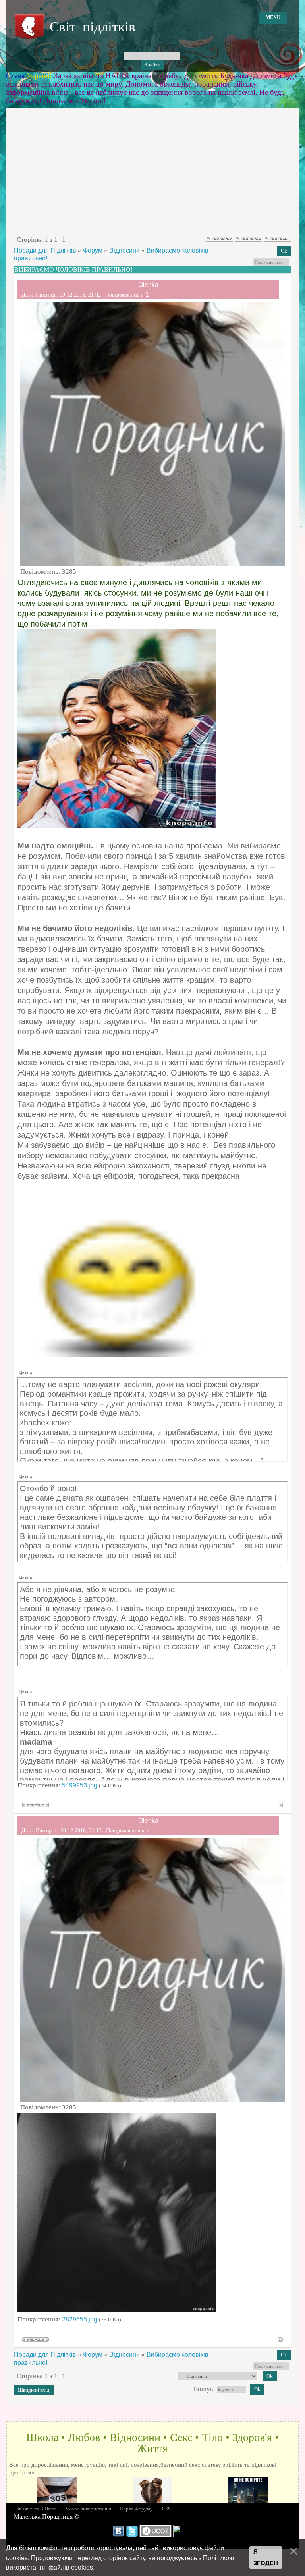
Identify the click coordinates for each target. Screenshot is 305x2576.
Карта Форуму (136, 2509)
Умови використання (88, 2509)
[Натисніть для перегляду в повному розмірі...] (117, 2310)
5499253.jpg (80, 1785)
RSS (166, 2509)
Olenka (148, 285)
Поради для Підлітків (45, 250)
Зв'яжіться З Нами (36, 2509)
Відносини (125, 250)
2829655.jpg (80, 2319)
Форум (93, 250)
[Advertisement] (152, 175)
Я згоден (266, 2558)
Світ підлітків (93, 27)
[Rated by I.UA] (191, 2535)
